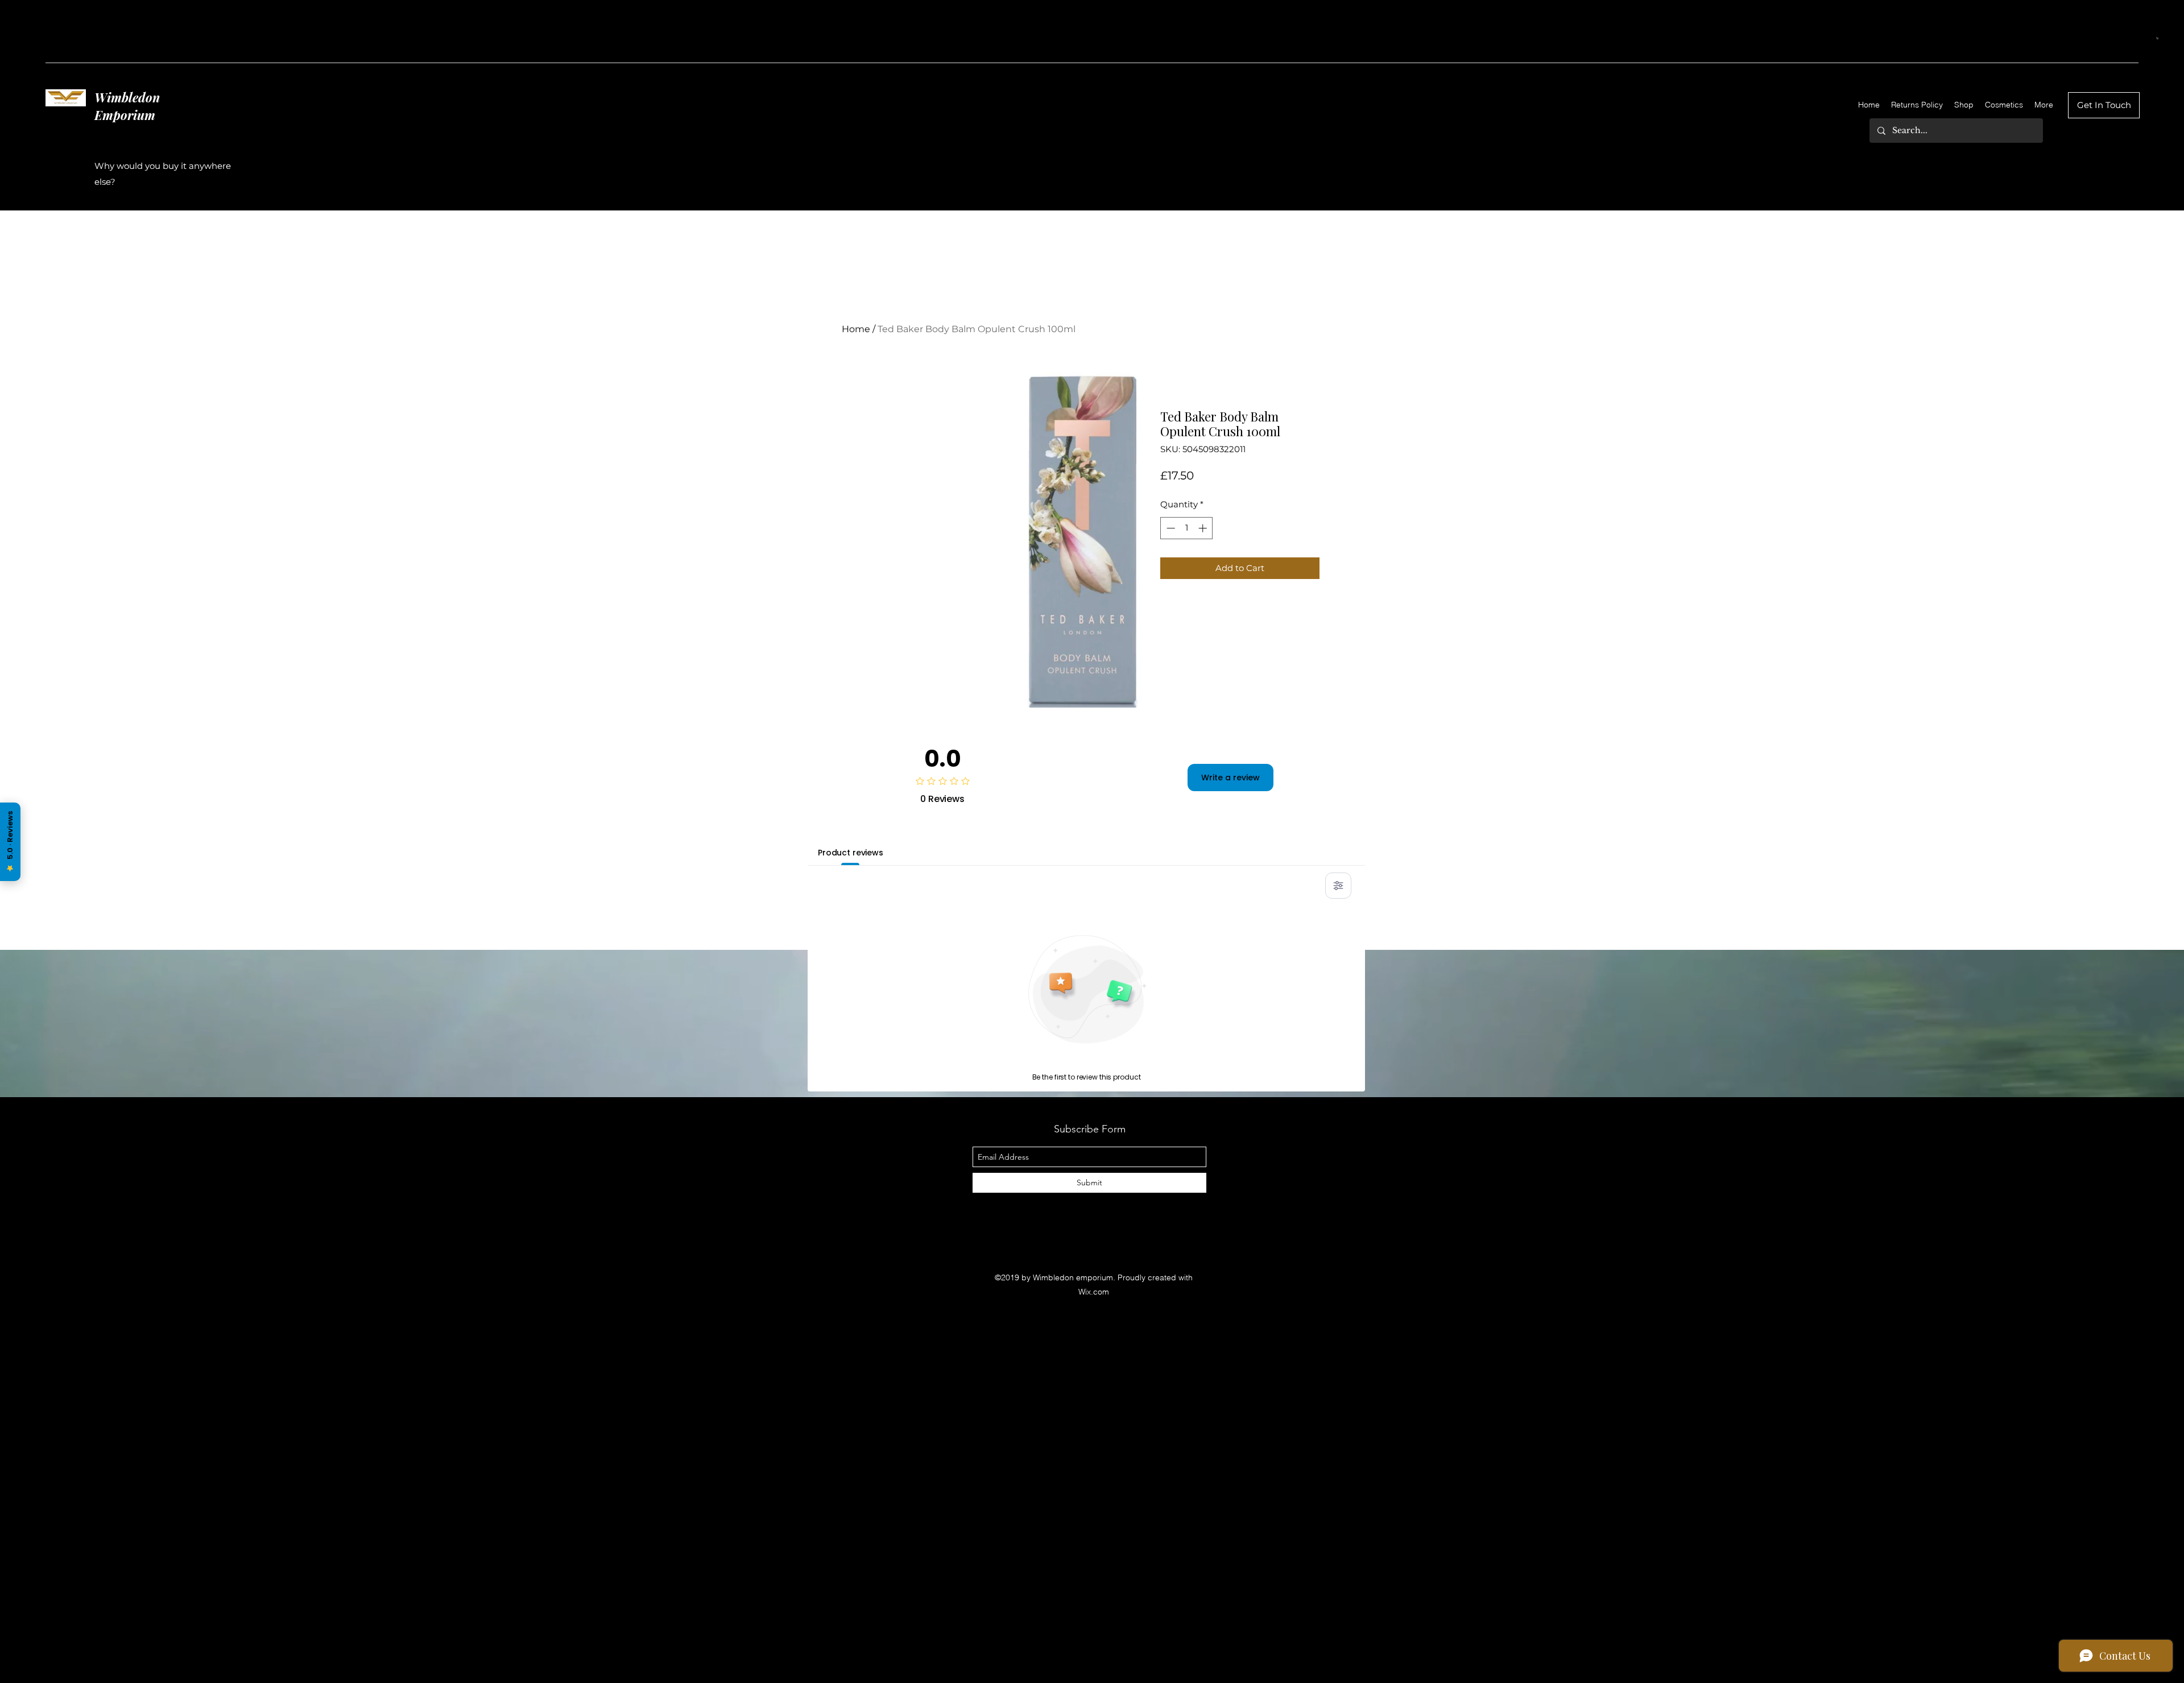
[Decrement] (1170, 528)
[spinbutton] (1187, 528)
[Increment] (1204, 528)
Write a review (1230, 778)
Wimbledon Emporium (127, 106)
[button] (2158, 38)
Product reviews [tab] (851, 853)
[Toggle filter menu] (1338, 886)
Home (856, 329)
